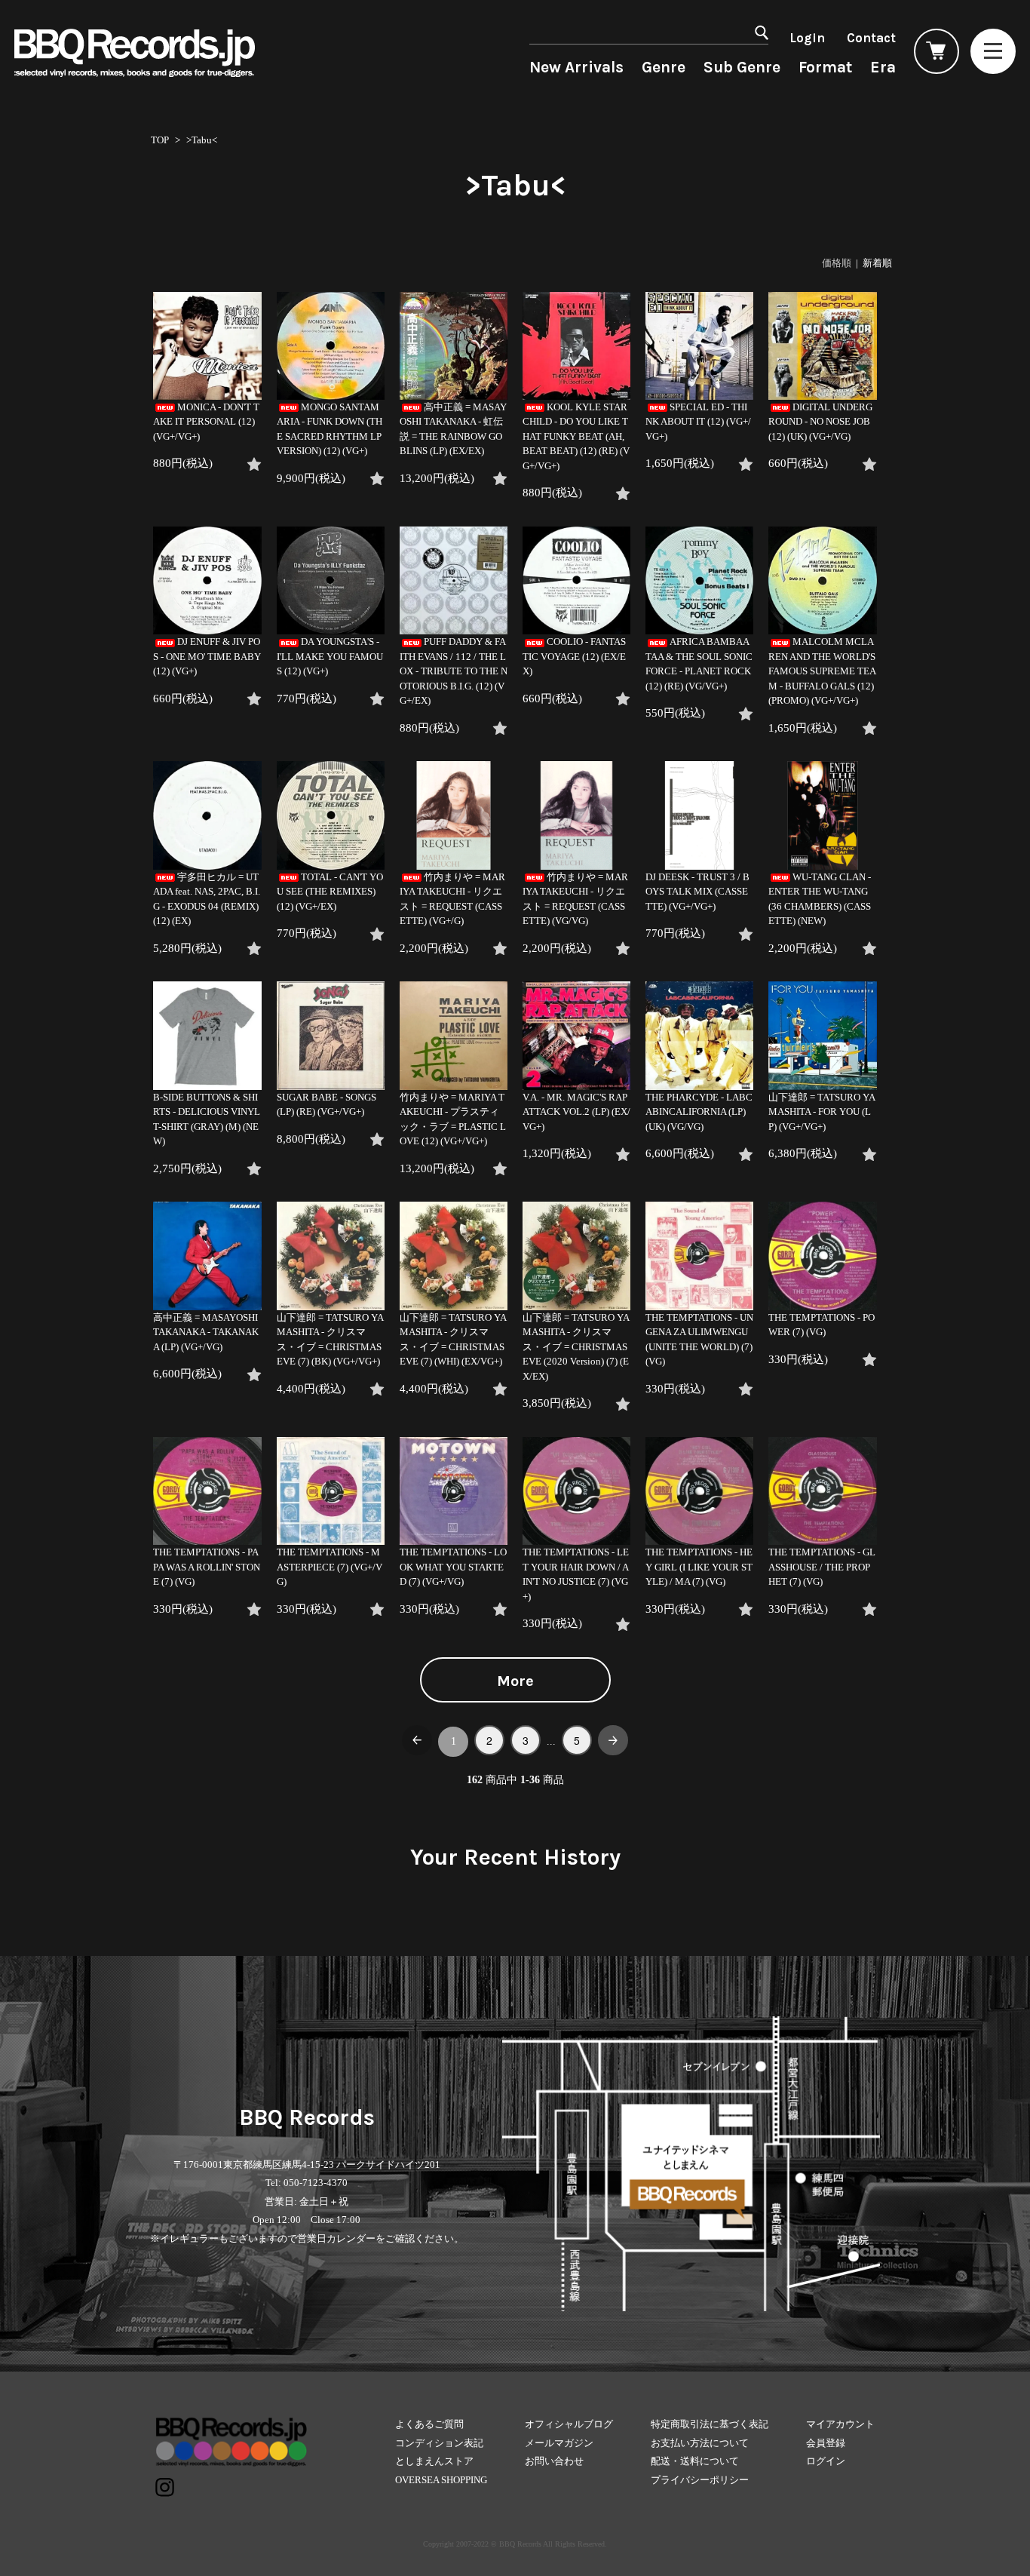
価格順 (837, 263)
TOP (160, 140)
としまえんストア (434, 2461)
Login (807, 38)
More (515, 1681)
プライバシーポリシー (700, 2480)
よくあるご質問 (429, 2424)
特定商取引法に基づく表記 (710, 2424)
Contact (871, 38)
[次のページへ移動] (613, 1740)
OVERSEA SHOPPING (441, 2480)
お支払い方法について (700, 2443)
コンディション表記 (439, 2443)
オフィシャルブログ (569, 2424)
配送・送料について (695, 2461)
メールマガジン (559, 2443)
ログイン (826, 2461)
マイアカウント (840, 2424)
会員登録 (826, 2443)
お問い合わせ (554, 2461)
